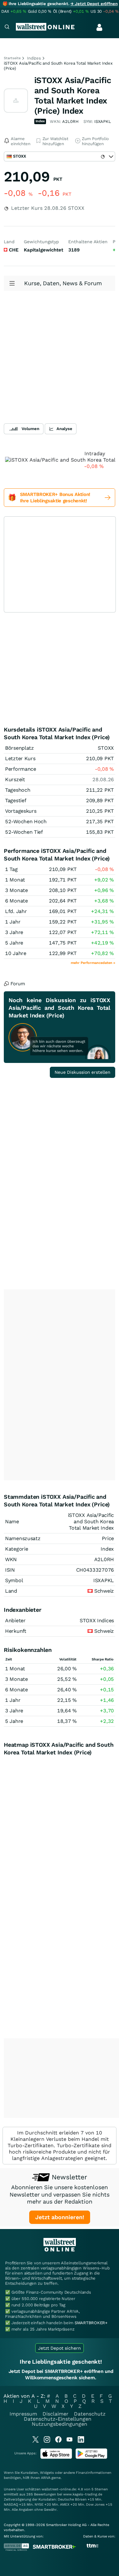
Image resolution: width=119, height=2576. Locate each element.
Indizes (34, 58)
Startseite (12, 58)
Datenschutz (90, 2414)
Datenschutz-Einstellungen (58, 2419)
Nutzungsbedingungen (60, 2424)
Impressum (23, 2414)
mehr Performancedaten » (93, 963)
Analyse (64, 429)
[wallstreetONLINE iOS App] (56, 2457)
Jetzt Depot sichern (60, 2348)
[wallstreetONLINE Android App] (91, 2457)
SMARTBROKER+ (91, 2323)
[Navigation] (7, 28)
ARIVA (46, 2478)
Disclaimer (56, 2414)
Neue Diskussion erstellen (83, 1072)
